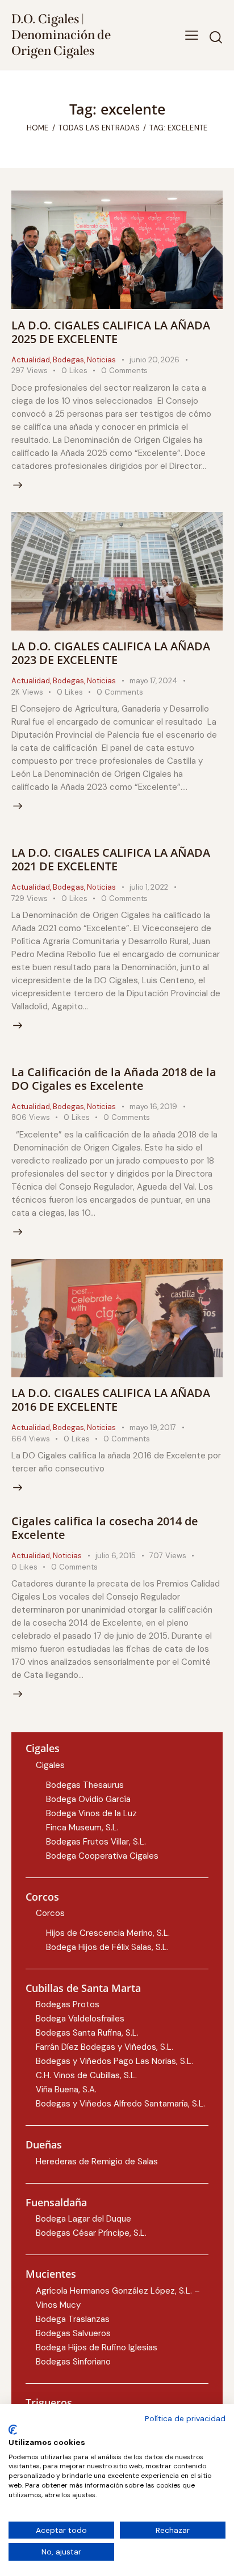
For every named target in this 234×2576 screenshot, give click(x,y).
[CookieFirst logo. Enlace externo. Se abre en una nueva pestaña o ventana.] (13, 2430)
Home (38, 128)
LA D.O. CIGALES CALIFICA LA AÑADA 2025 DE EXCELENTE (111, 332)
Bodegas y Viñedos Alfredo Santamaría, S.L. (120, 2104)
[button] (192, 35)
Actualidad (31, 360)
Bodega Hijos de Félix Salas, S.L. (107, 1947)
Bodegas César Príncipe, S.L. (91, 2233)
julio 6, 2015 (116, 1556)
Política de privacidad (185, 2418)
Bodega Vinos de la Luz (91, 1813)
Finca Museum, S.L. (82, 1828)
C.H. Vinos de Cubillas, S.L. (86, 2075)
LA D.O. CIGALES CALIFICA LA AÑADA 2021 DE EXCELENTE (111, 859)
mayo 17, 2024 (153, 681)
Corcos (50, 1913)
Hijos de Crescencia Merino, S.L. (108, 1933)
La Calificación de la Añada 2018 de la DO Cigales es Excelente (114, 1079)
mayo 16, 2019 (153, 1107)
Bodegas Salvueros (73, 2333)
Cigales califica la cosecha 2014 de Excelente (105, 1528)
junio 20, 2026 (154, 360)
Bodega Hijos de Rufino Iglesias (97, 2347)
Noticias (101, 360)
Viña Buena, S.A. (66, 2089)
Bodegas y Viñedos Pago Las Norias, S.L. (114, 2061)
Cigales (50, 1765)
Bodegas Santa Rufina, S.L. (87, 2033)
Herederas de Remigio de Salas (97, 2162)
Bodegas (68, 360)
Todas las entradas (99, 128)
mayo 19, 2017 (153, 1427)
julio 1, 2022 (149, 887)
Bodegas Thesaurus (85, 1785)
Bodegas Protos (68, 2004)
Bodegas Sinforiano (73, 2362)
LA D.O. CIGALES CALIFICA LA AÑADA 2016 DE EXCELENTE (111, 1400)
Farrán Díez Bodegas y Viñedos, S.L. (105, 2047)
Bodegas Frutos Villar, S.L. (96, 1842)
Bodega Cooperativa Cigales (102, 1856)
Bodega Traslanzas (73, 2319)
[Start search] (216, 37)
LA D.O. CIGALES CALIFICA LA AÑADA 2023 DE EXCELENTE (111, 653)
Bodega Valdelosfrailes (80, 2019)
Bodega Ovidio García (88, 1799)
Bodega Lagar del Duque (83, 2219)
